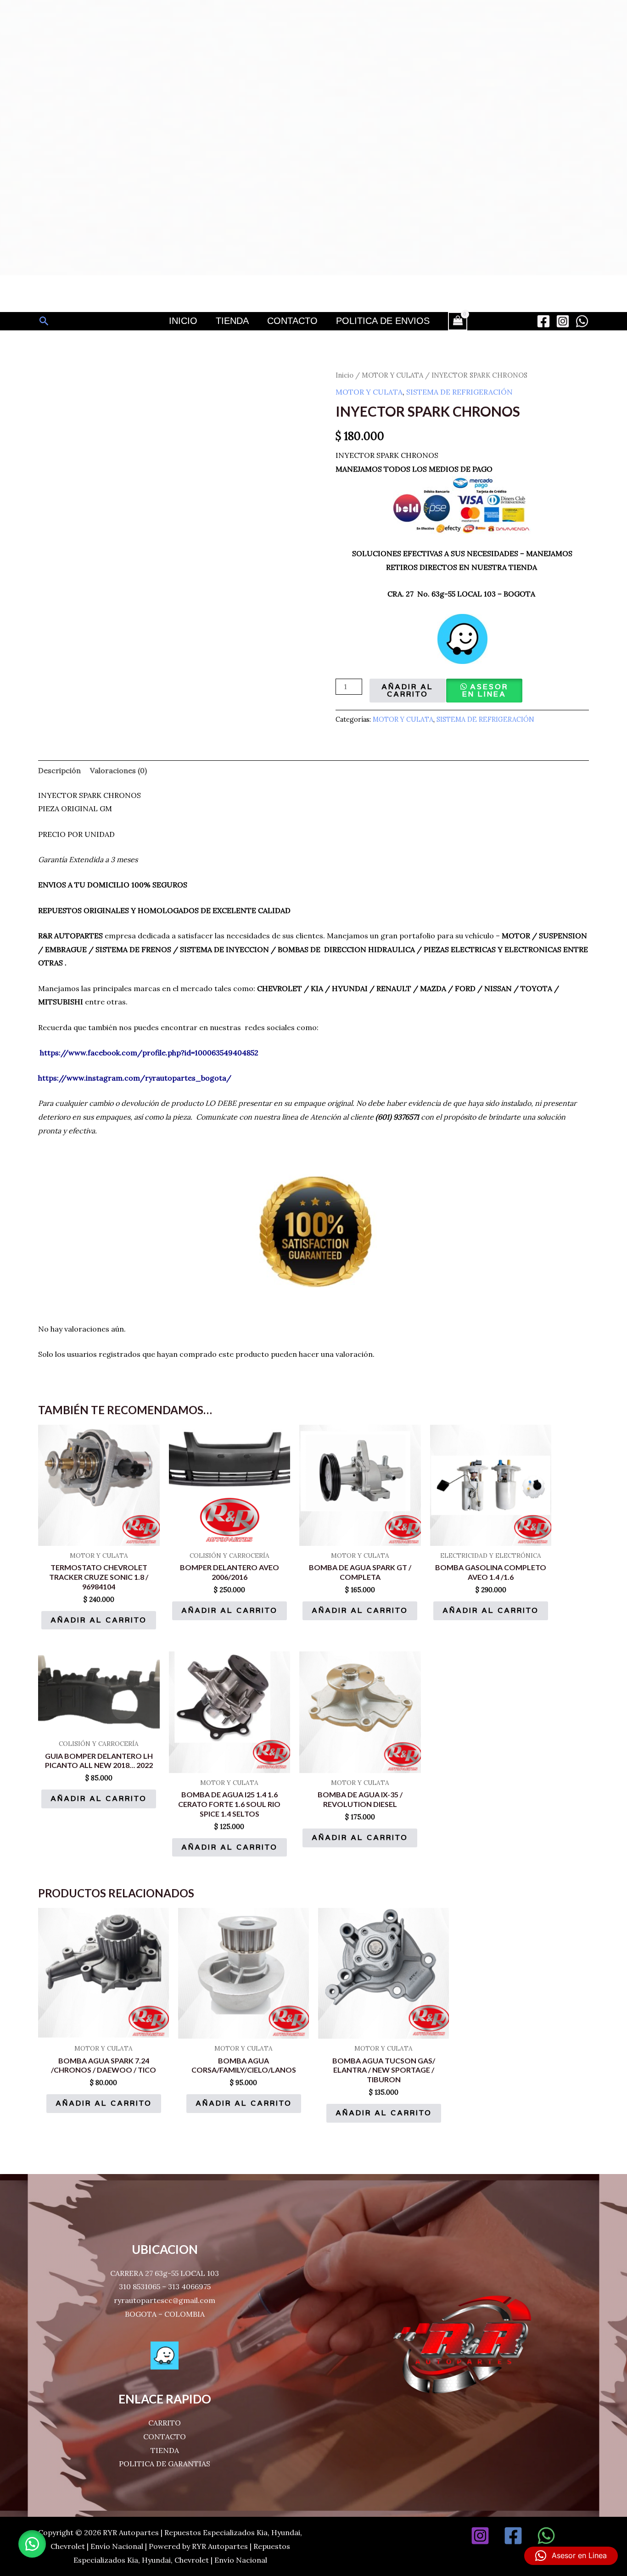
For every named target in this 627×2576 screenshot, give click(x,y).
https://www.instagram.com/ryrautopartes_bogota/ (135, 1078)
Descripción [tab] (59, 770)
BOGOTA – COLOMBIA (165, 2314)
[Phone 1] (579, 2536)
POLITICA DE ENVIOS (383, 321)
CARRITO (165, 2423)
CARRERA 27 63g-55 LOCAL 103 (165, 2273)
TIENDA (165, 2450)
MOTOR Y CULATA (392, 375)
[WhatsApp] (582, 321)
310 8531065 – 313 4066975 (165, 2286)
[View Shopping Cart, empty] (458, 321)
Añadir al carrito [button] (99, 1620)
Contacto (292, 321)
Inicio (183, 321)
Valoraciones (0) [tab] (118, 770)
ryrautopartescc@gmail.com (165, 2300)
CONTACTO (165, 2437)
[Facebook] (543, 321)
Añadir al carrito (407, 690)
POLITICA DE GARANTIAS (165, 2464)
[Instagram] (563, 321)
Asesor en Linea (485, 690)
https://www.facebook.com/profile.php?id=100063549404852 (149, 1053)
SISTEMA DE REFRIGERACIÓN (459, 392)
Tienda (232, 321)
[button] (44, 321)
